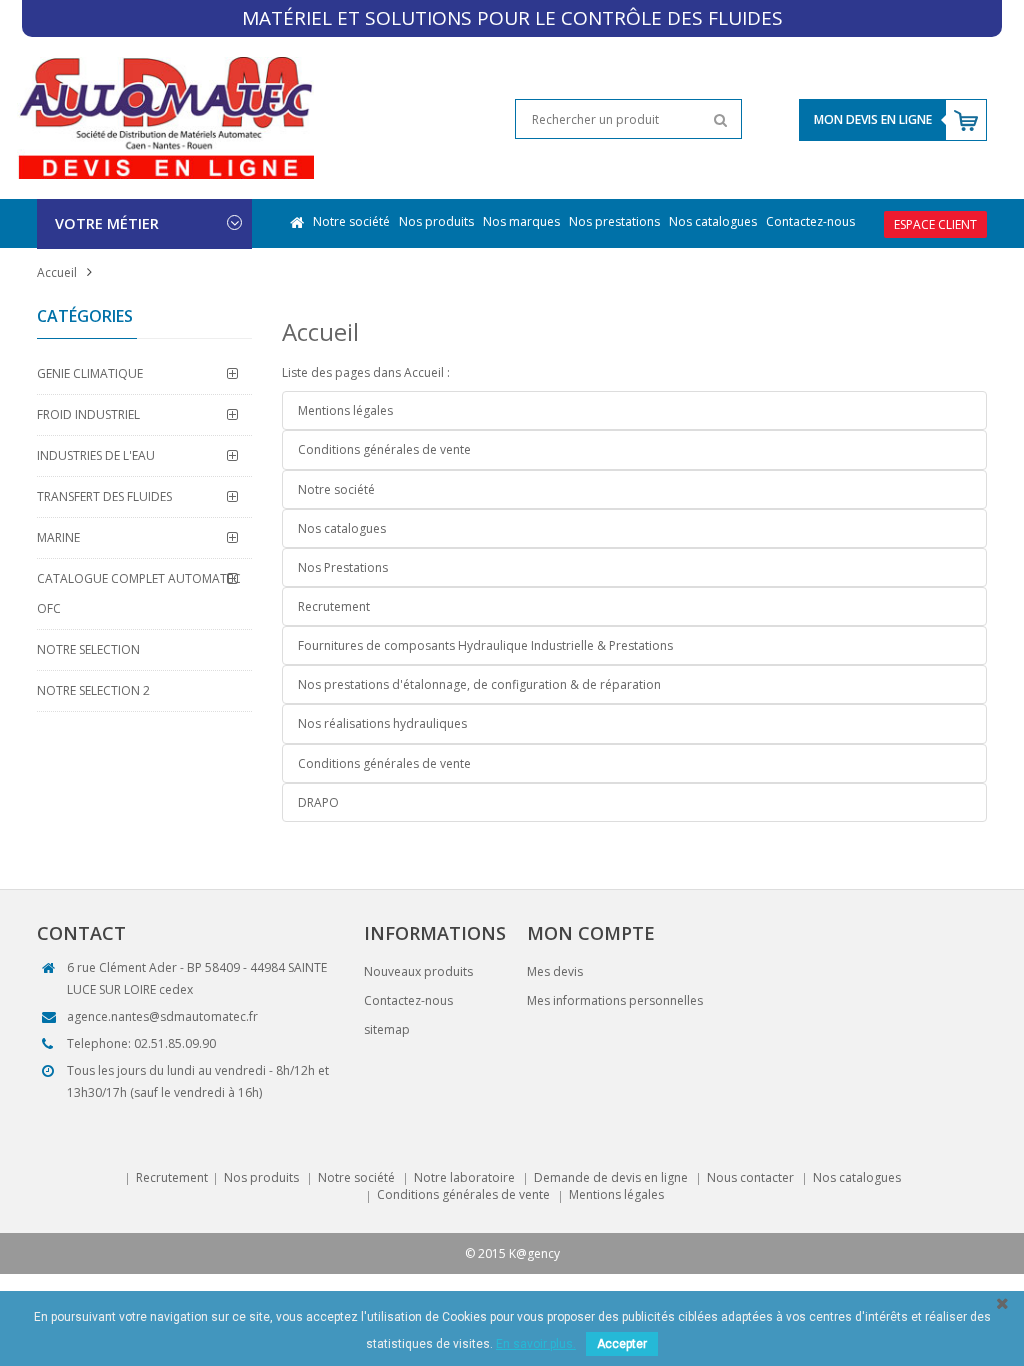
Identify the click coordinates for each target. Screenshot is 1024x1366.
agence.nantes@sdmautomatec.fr (162, 1016)
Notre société (351, 221)
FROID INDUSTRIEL (88, 414)
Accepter (622, 1344)
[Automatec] (165, 116)
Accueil (57, 272)
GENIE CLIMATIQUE (90, 373)
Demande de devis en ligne (611, 1177)
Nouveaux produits (418, 971)
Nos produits (436, 221)
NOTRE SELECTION (88, 649)
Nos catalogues (713, 221)
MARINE (58, 537)
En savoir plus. (536, 1344)
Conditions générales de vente (384, 449)
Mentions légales (345, 410)
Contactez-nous (810, 221)
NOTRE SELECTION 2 (93, 690)
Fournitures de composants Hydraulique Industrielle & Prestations (485, 645)
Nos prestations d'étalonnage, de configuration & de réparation (479, 684)
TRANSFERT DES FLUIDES (104, 496)
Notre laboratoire (464, 1177)
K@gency (534, 1253)
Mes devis (555, 971)
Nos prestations (614, 221)
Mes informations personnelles (615, 1000)
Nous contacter (750, 1177)
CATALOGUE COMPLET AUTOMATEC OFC (139, 593)
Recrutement (334, 606)
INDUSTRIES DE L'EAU (96, 455)
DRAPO (318, 802)
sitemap (387, 1029)
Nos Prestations (343, 567)
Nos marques (521, 221)
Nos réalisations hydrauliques (382, 723)
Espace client (935, 224)
